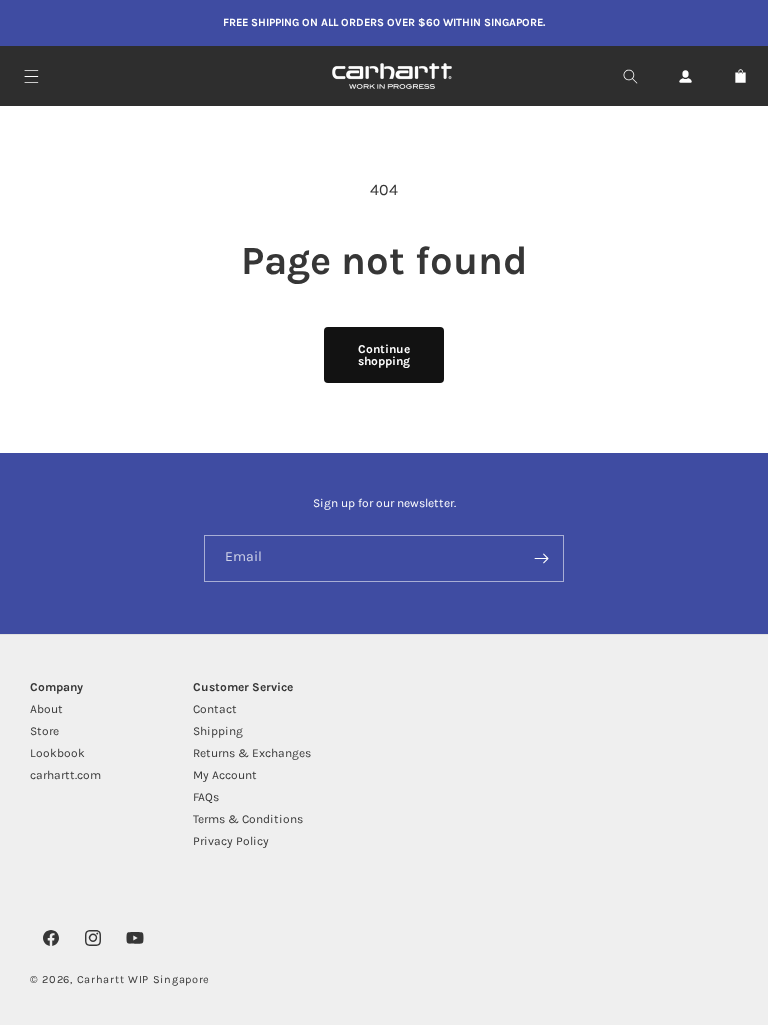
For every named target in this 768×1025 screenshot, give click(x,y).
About (46, 709)
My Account (225, 775)
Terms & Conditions (248, 819)
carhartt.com (65, 775)
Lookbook (57, 753)
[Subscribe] (541, 558)
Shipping (218, 731)
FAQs (206, 797)
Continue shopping (384, 355)
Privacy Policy (231, 841)
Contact (215, 709)
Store (44, 731)
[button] (31, 76)
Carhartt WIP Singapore (143, 979)
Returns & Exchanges (252, 753)
